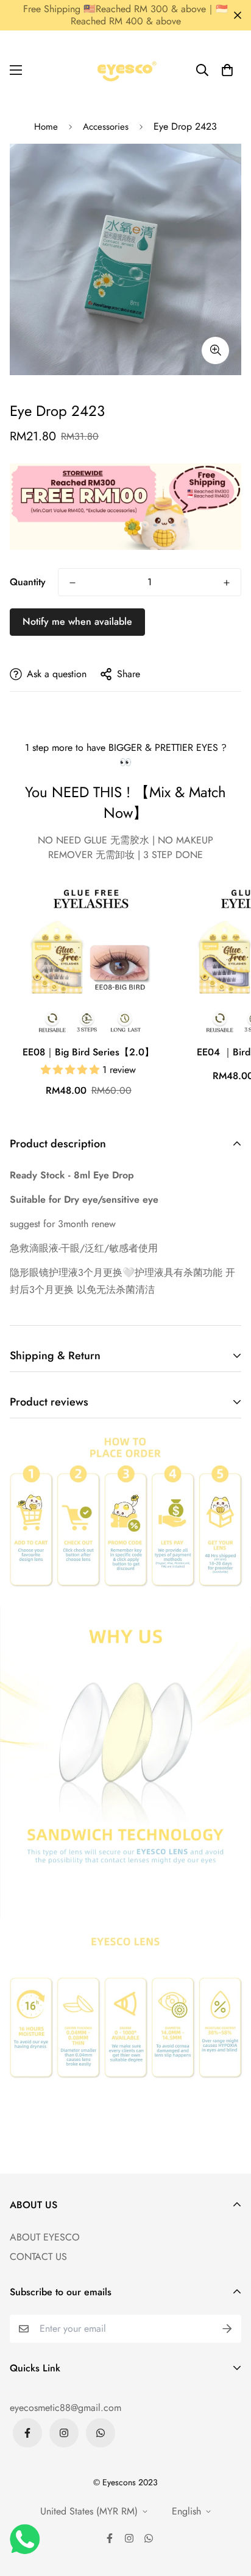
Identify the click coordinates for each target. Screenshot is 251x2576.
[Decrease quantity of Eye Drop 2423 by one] (72, 583)
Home (46, 127)
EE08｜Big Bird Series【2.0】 (88, 1052)
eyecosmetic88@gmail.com (65, 2408)
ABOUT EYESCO (45, 2237)
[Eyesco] (125, 70)
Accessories (106, 127)
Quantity (28, 582)
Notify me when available (77, 621)
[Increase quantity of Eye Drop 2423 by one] (227, 583)
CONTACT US (38, 2257)
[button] (227, 70)
